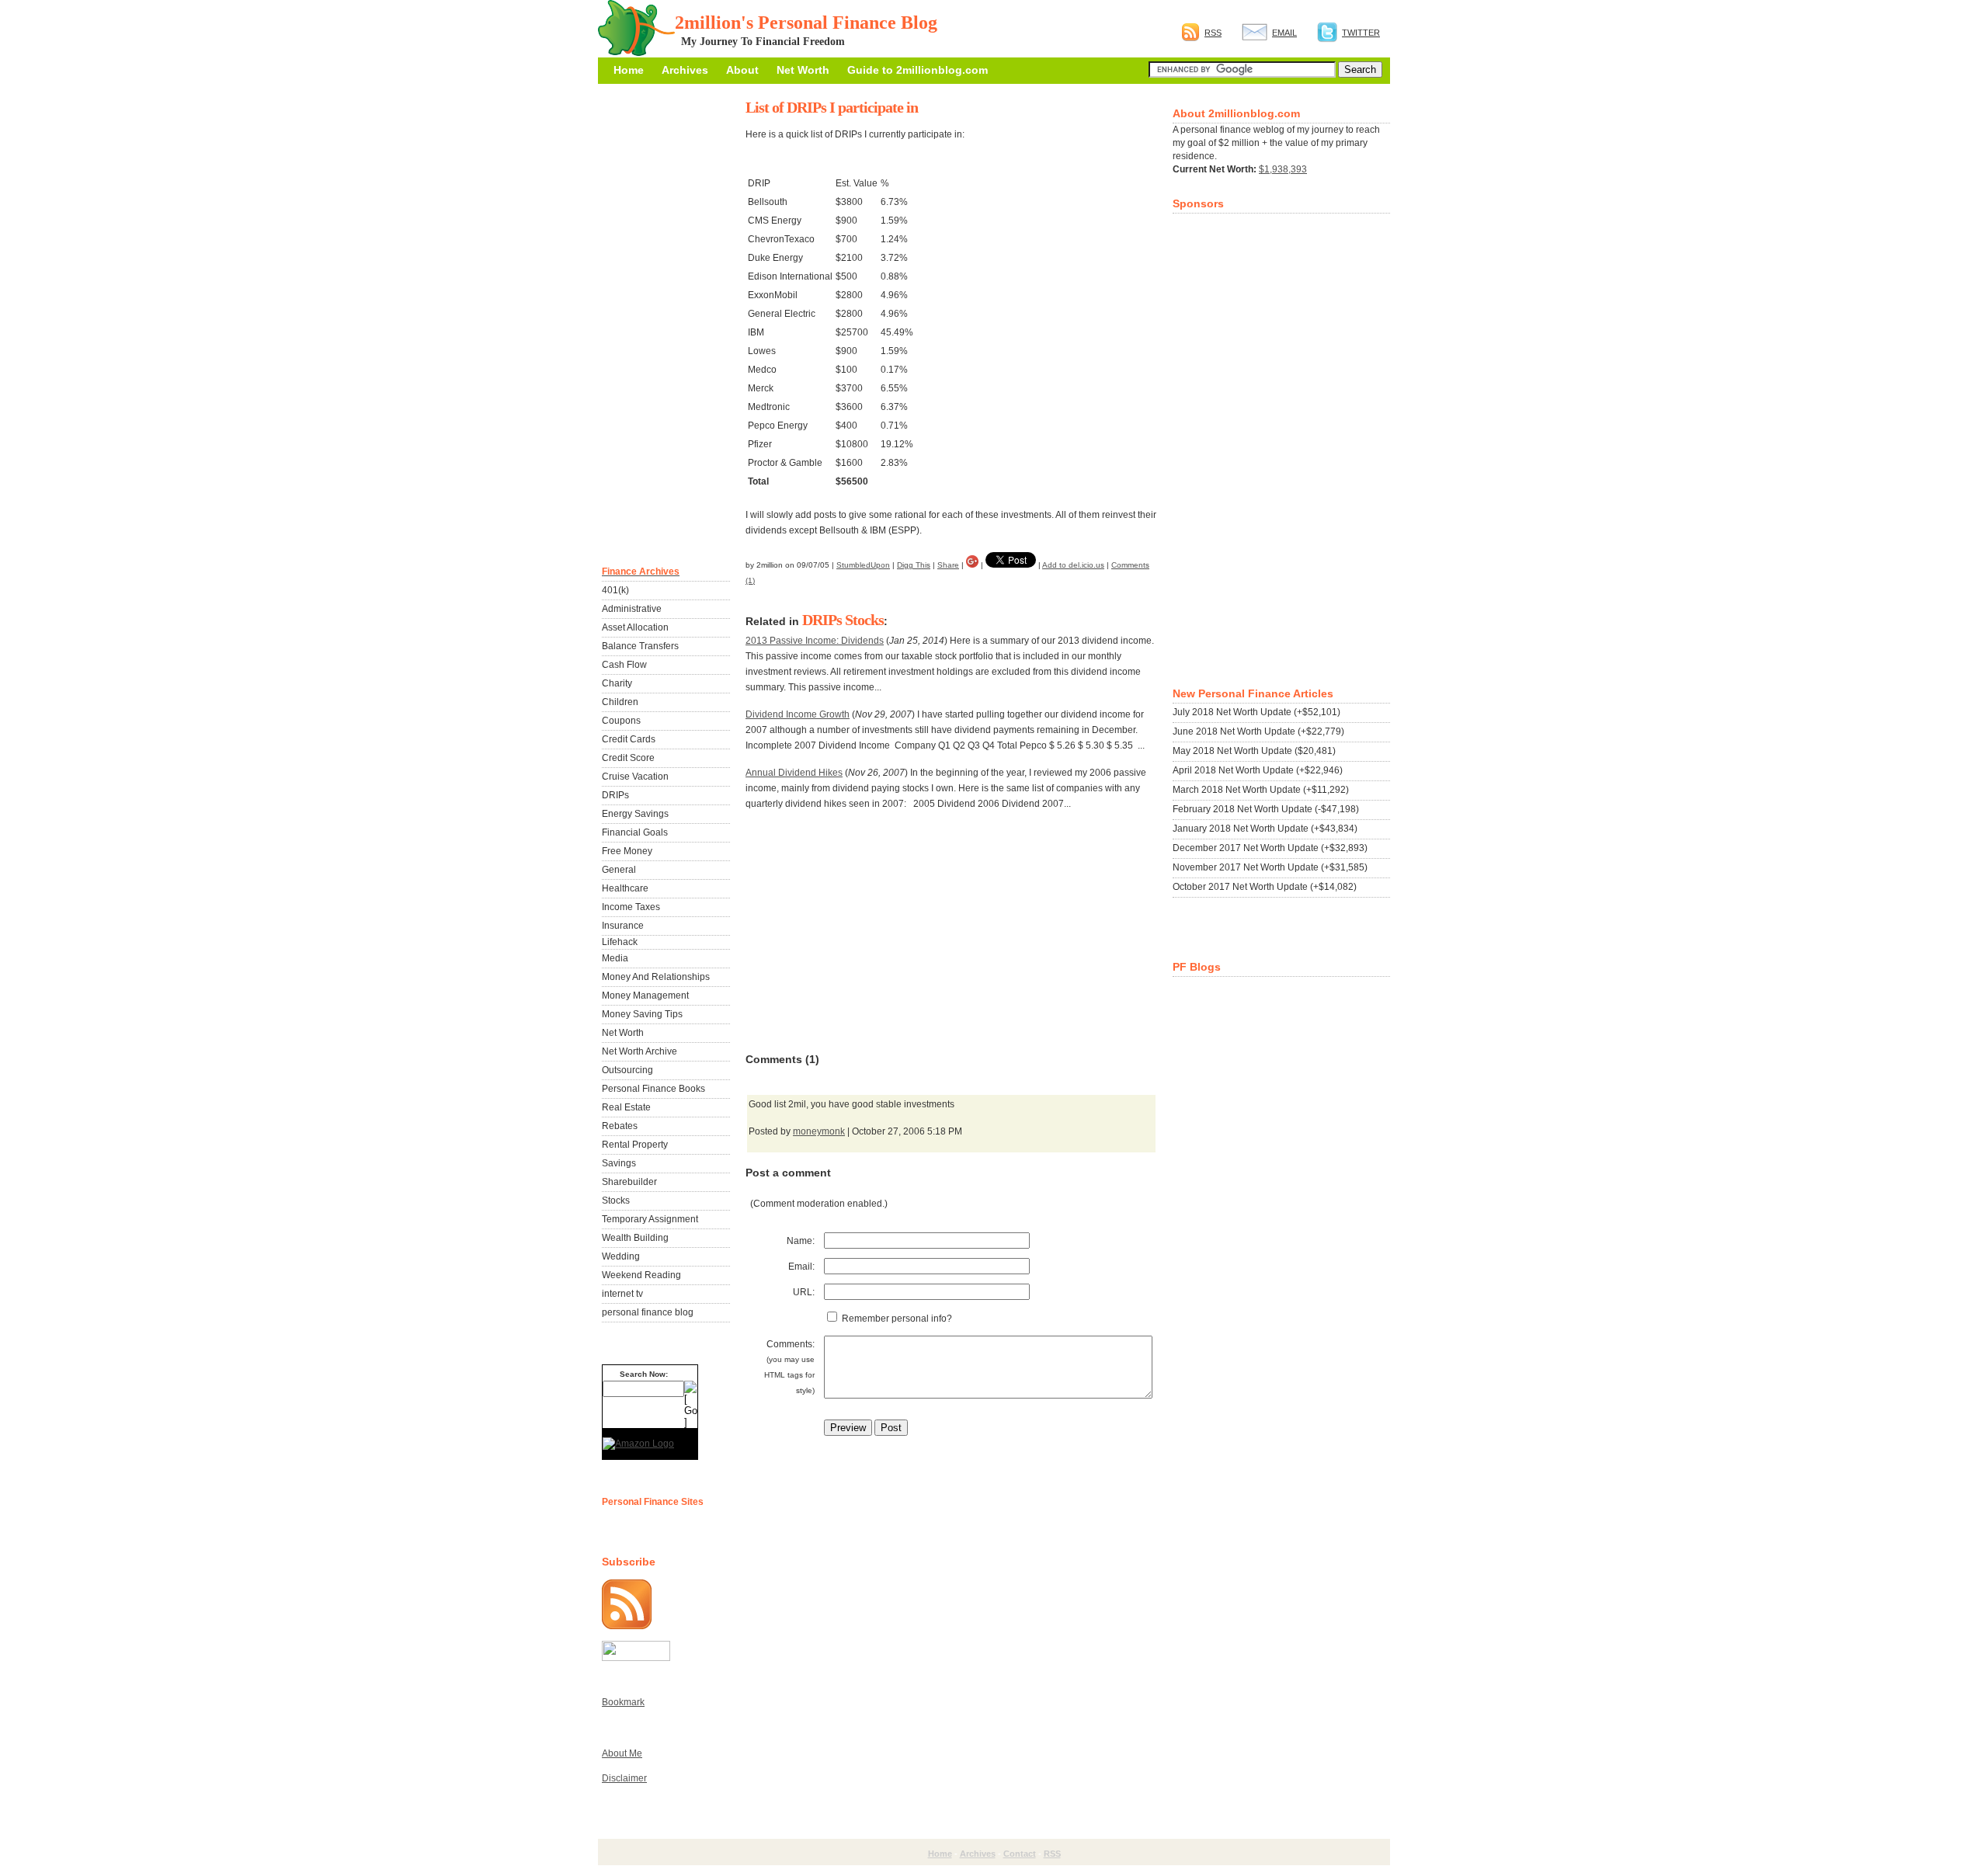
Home (629, 70)
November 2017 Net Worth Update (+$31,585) (1270, 867)
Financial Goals (635, 832)
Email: (801, 1267)
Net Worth (803, 70)
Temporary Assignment (650, 1219)
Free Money (627, 851)
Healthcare (625, 888)
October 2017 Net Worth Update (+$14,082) (1265, 887)
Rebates (620, 1126)
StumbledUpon (863, 565)
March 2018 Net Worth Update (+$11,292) (1261, 790)
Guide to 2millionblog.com (918, 70)
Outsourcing (627, 1070)
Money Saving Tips (642, 1014)
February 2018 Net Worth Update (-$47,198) (1266, 809)
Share (948, 565)
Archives (685, 70)
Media (615, 958)
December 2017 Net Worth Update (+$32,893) (1270, 848)
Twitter (1361, 33)
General (619, 870)
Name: (801, 1241)
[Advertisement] (862, 932)
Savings (619, 1163)
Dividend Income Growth (798, 714)
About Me (622, 1753)
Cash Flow (624, 665)
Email (1284, 33)
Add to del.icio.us (1073, 565)
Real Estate (626, 1107)
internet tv (622, 1294)
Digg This (914, 565)
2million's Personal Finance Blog (806, 23)
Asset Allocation (635, 627)
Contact (1020, 1854)
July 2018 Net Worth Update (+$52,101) (1256, 712)
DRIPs (822, 620)
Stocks (864, 620)
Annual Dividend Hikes (794, 773)
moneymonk (819, 1131)
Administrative (632, 609)
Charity (617, 683)
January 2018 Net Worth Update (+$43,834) (1265, 829)
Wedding (621, 1256)
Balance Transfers (640, 646)
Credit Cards (629, 739)
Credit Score (628, 758)
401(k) (615, 590)
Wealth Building (635, 1238)
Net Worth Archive (639, 1051)
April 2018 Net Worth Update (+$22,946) (1258, 770)
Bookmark (623, 1702)
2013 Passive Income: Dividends (815, 641)
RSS (1213, 33)
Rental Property (635, 1145)
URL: (804, 1292)
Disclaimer (624, 1778)
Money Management (645, 996)
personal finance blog (648, 1312)
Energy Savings (635, 814)
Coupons (621, 721)
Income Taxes (631, 907)
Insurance (623, 926)
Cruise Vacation (635, 777)
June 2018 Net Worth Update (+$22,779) (1258, 731)
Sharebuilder (629, 1182)
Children (620, 702)
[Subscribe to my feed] (627, 1626)
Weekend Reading (641, 1275)
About (742, 70)
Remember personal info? (896, 1319)
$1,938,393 (1283, 169)
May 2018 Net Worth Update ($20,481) (1254, 751)
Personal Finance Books (653, 1089)
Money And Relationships (656, 977)
